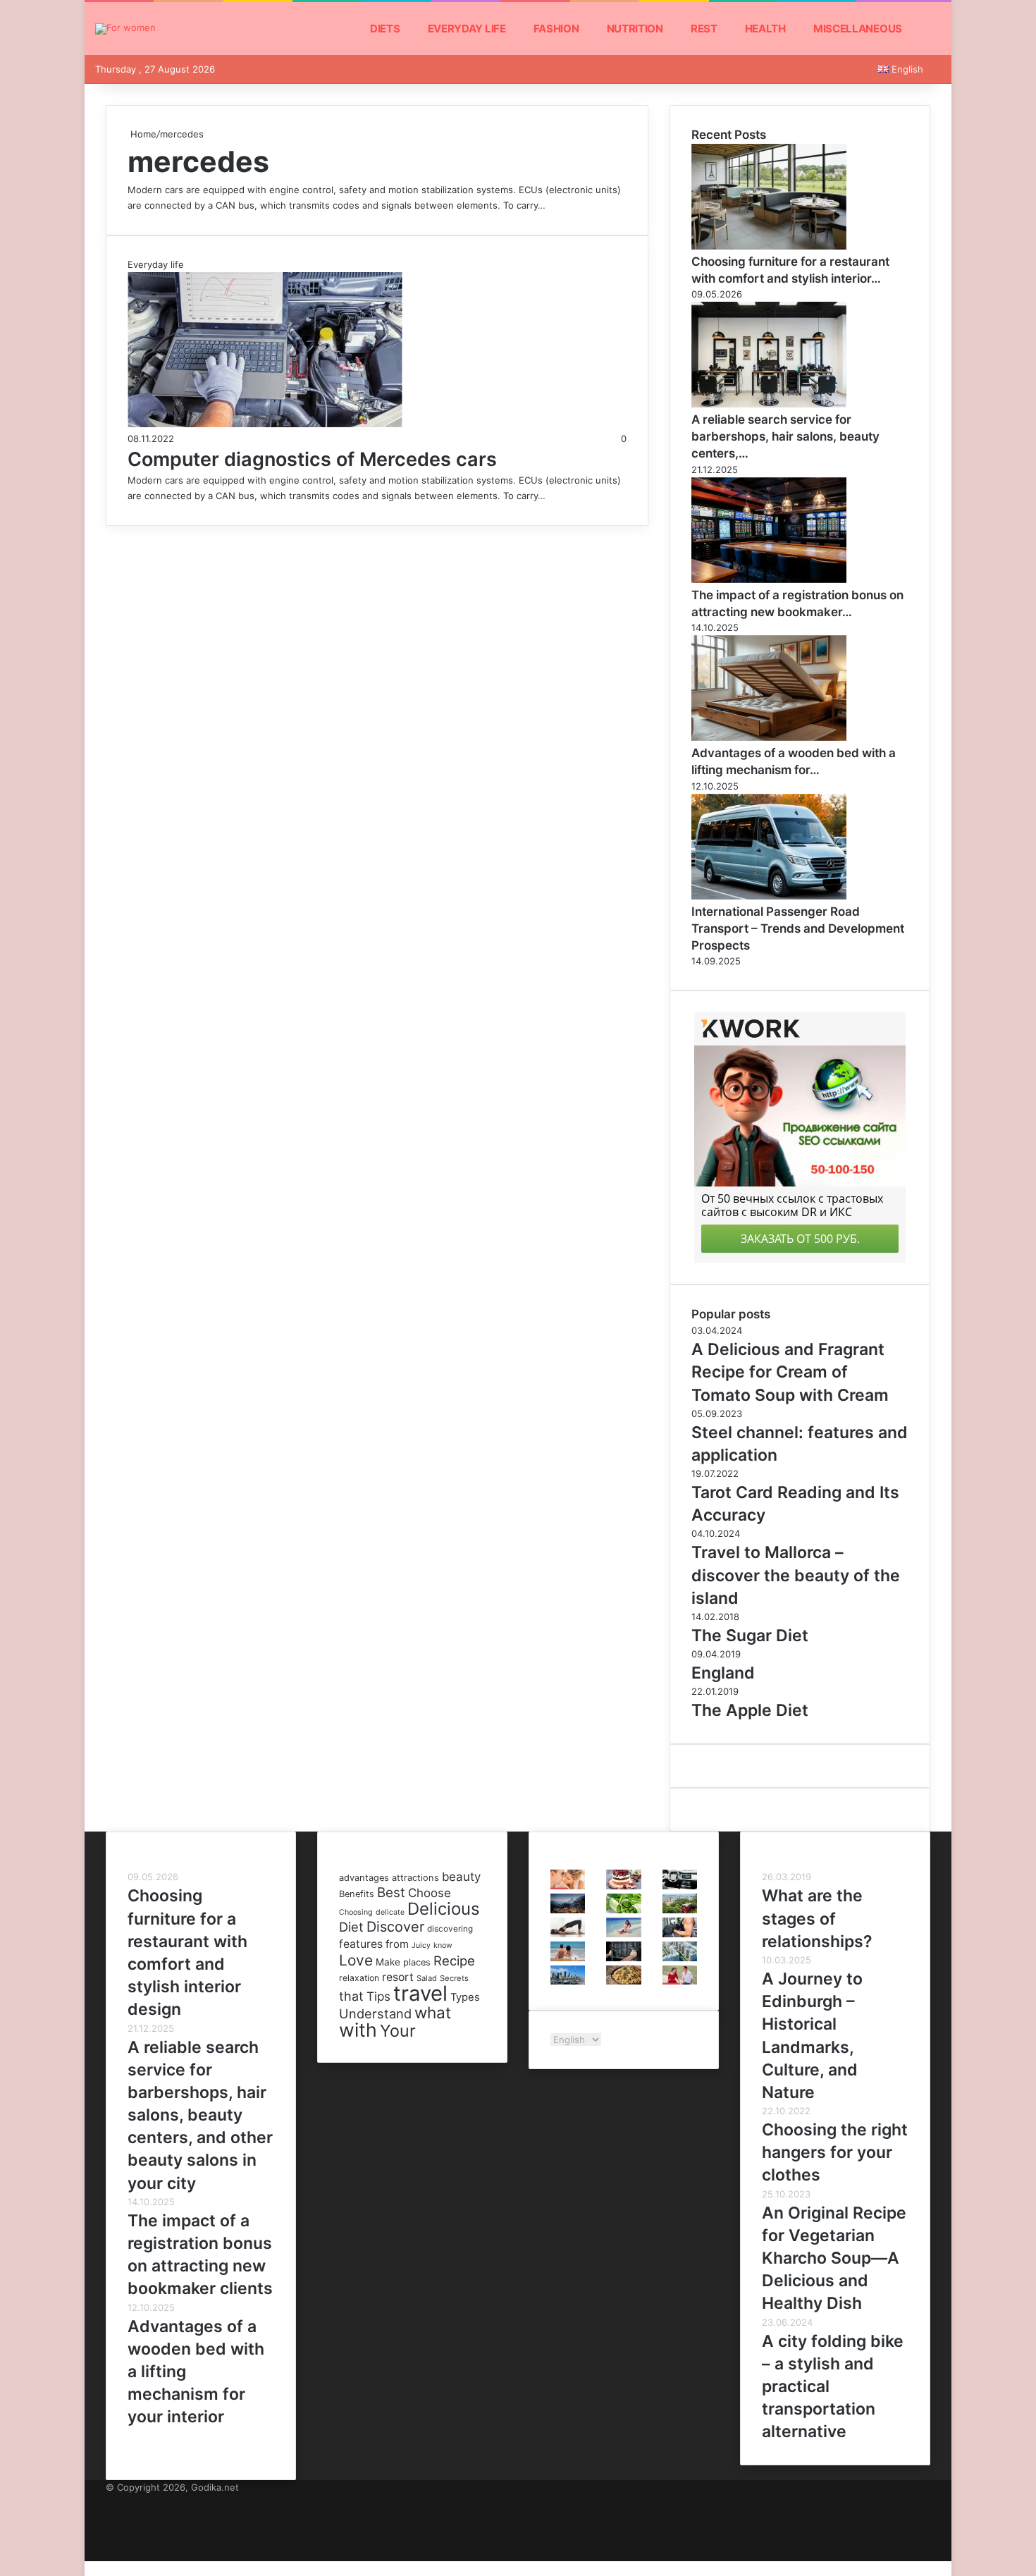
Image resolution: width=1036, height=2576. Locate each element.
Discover (395, 1927)
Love (356, 1960)
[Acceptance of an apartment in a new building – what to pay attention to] (680, 1958)
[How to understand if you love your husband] (568, 1886)
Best (391, 1893)
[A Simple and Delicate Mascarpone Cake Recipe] (623, 1886)
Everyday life (467, 29)
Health (765, 29)
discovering (450, 1929)
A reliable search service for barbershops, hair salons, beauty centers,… (785, 436)
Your (398, 2031)
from (397, 1944)
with (358, 2030)
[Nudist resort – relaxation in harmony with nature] (568, 1958)
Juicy (421, 1945)
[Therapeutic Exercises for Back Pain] (568, 1934)
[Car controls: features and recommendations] (680, 1886)
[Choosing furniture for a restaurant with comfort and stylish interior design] (769, 246)
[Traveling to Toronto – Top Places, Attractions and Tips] (568, 1981)
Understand (375, 2013)
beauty (461, 1877)
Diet (351, 1927)
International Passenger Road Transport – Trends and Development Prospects (798, 928)
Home (142, 134)
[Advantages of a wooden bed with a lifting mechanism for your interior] (769, 737)
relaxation (359, 1978)
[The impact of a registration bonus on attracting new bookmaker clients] (769, 579)
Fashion (556, 29)
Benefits (357, 1894)
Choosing (356, 1912)
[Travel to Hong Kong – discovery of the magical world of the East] (680, 1910)
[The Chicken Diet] (623, 1934)
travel (420, 1993)
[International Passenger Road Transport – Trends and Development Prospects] (769, 896)
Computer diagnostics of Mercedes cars (312, 459)
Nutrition (635, 29)
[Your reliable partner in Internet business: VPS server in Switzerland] (623, 1958)
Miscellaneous (858, 29)
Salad (427, 1978)
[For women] (125, 29)
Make (388, 1962)
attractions (415, 1878)
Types (465, 1997)
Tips (378, 1996)
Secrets (454, 1978)
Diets (385, 29)
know (443, 1945)
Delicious (444, 1909)
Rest (704, 29)
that (351, 1996)
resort (398, 1977)
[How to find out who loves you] (680, 1981)
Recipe (454, 1961)
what (433, 2012)
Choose (430, 1893)
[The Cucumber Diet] (623, 1910)
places (417, 1962)
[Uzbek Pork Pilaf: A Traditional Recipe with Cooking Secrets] (623, 1981)
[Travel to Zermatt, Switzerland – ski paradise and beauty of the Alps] (568, 1910)
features (361, 1944)
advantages (364, 1878)
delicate (390, 1912)
